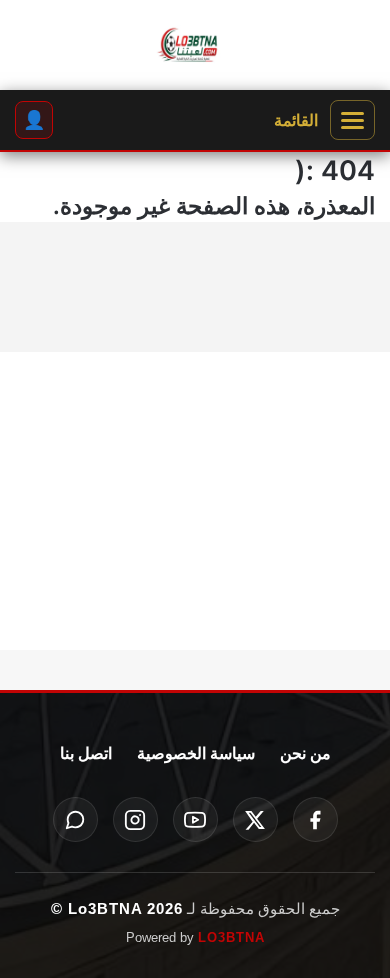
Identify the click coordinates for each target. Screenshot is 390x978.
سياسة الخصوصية (196, 753)
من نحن (305, 753)
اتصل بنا (86, 753)
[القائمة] (352, 120)
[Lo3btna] (195, 45)
